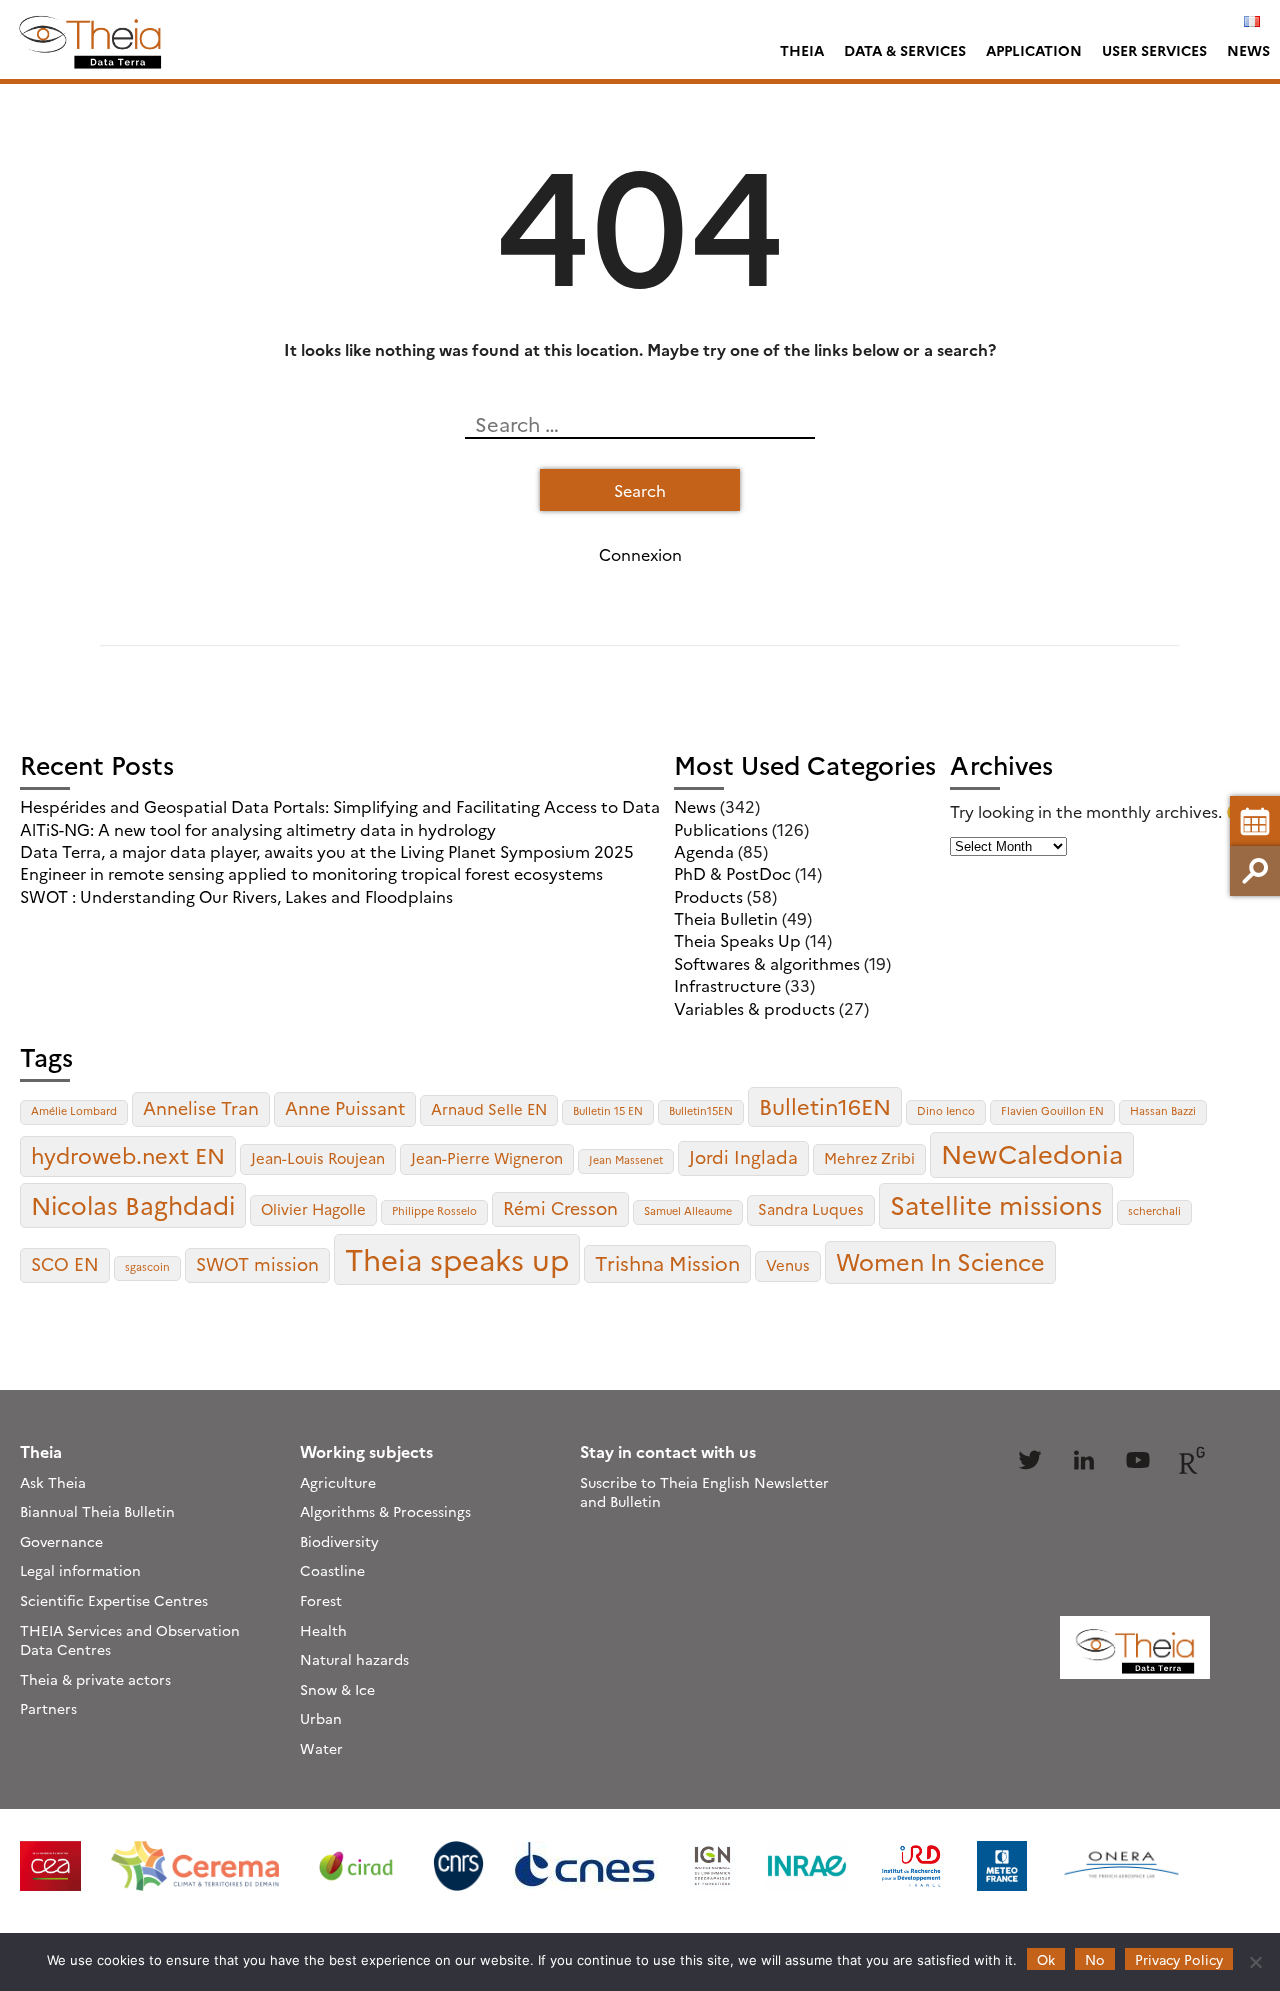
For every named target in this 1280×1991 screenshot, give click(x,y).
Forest (321, 1600)
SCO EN (65, 1263)
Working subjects (366, 1451)
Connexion (640, 554)
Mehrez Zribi (869, 1157)
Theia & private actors (95, 1679)
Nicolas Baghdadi (133, 1204)
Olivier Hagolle (313, 1208)
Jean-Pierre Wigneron (487, 1157)
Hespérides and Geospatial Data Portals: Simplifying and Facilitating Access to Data (340, 806)
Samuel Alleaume (688, 1210)
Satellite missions (996, 1204)
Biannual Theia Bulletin (97, 1511)
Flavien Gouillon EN (1052, 1110)
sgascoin (147, 1266)
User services (1154, 50)
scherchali (1154, 1210)
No (1095, 1959)
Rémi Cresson (560, 1207)
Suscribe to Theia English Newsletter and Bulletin (704, 1492)
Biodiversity (339, 1541)
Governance (61, 1541)
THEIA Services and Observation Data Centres (130, 1640)
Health (323, 1630)
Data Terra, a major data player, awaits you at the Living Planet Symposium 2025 (327, 851)
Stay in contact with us (668, 1451)
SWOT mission (257, 1263)
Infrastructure (727, 985)
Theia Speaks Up (737, 940)
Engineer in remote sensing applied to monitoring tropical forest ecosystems (311, 873)
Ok (1046, 1959)
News (1248, 50)
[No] (1255, 1962)
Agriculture (338, 1482)
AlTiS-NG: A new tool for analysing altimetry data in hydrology (258, 829)
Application (1034, 50)
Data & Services (905, 50)
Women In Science (940, 1261)
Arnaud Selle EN (489, 1108)
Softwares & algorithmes (767, 963)
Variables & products (754, 1008)
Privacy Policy (1179, 1959)
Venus (788, 1264)
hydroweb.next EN (128, 1154)
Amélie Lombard (74, 1110)
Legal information (80, 1570)
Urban (321, 1718)
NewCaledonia (1032, 1153)
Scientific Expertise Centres (114, 1600)
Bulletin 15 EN (608, 1110)
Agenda (704, 851)
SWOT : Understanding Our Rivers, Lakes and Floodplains (236, 896)
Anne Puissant (345, 1107)
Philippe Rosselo (434, 1210)
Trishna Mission (667, 1262)
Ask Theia (53, 1482)
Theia (802, 50)
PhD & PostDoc (732, 873)
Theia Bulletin (726, 918)
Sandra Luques (811, 1208)
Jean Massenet (626, 1159)
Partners (48, 1708)
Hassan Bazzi (1163, 1110)
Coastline (332, 1570)
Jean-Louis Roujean (318, 1157)
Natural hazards (354, 1659)
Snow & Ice (337, 1689)
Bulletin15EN (701, 1110)
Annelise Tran (201, 1107)
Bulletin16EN (825, 1105)
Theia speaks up (457, 1258)
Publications (721, 829)
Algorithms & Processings (385, 1511)
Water (321, 1748)
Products (708, 896)
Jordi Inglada (743, 1156)
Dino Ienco (946, 1110)
